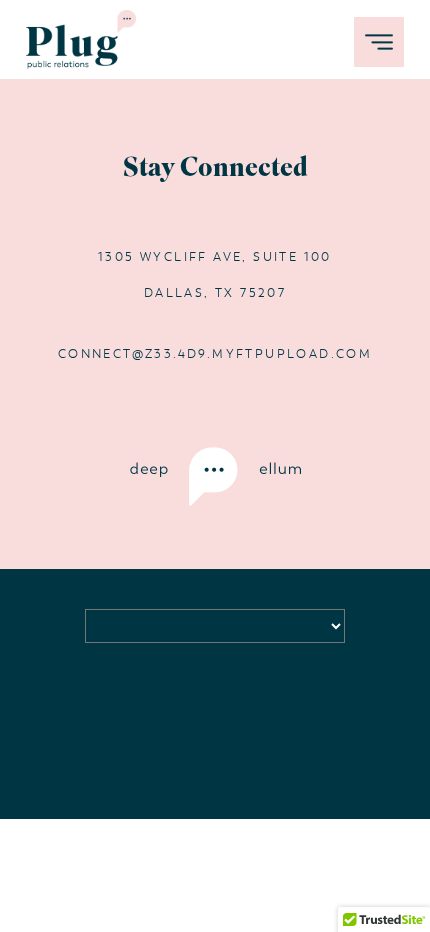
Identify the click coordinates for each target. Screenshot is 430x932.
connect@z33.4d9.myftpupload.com (215, 354)
